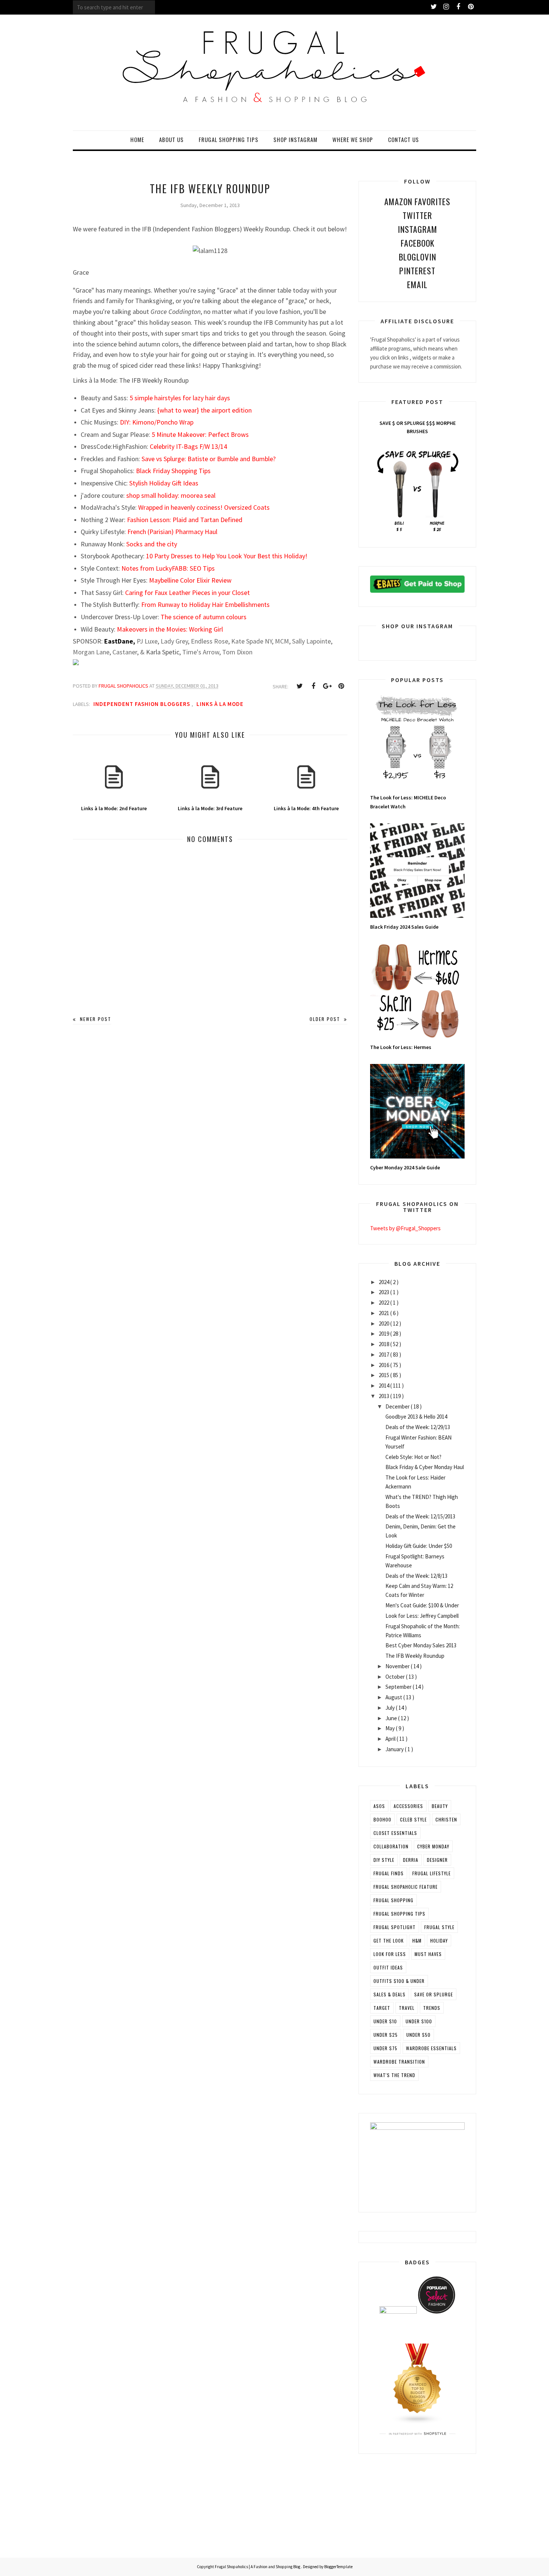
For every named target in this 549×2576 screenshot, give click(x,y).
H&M (417, 1941)
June (392, 1718)
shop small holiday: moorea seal (171, 495)
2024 (384, 1282)
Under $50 (418, 2035)
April (391, 1739)
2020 (384, 1324)
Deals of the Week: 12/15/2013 (420, 1516)
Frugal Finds (389, 1873)
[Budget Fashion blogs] (418, 2422)
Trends (432, 2008)
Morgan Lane (91, 652)
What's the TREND (394, 2075)
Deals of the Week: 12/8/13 (416, 1576)
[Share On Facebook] (313, 686)
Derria (411, 1860)
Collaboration (391, 1846)
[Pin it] (341, 686)
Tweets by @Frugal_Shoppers (405, 1228)
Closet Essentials (395, 1833)
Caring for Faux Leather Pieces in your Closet (187, 593)
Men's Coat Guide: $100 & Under (422, 1605)
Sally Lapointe (311, 641)
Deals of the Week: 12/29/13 (418, 1427)
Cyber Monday (433, 1846)
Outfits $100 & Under (399, 1981)
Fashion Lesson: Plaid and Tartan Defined (185, 520)
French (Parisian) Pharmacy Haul (172, 532)
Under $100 (419, 2021)
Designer (437, 1860)
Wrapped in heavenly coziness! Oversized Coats (204, 507)
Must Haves (428, 1954)
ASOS (379, 1806)
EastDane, (120, 641)
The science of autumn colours (204, 617)
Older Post (326, 1019)
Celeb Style (413, 1819)
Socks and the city (152, 544)
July (391, 1708)
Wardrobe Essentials (431, 2048)
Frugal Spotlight (395, 1927)
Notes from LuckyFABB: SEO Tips (168, 568)
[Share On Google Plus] (327, 686)
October (396, 1677)
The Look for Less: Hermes (401, 1047)
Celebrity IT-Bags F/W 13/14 (188, 446)
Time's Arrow (201, 652)
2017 (384, 1355)
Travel (407, 2008)
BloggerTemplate (338, 2567)
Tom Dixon (237, 652)
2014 (384, 1386)
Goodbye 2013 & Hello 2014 (416, 1417)
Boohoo (382, 1819)
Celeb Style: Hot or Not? (413, 1457)
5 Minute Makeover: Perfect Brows (200, 434)
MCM (281, 641)
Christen (446, 1819)
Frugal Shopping (393, 1900)
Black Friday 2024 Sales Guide (404, 927)
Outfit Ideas (388, 1967)
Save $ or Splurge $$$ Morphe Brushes (418, 427)
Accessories (408, 1806)
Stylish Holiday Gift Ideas (164, 483)
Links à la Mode (220, 704)
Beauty (440, 1806)
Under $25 (386, 2035)
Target (382, 2008)
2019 (384, 1334)
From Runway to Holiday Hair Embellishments (205, 604)
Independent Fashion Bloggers (142, 704)
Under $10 (385, 2021)
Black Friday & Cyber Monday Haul (425, 1467)
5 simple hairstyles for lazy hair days (180, 398)
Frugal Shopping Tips (399, 1914)
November (398, 1666)
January (395, 1749)
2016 (384, 1365)
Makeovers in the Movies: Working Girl (170, 629)
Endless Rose (210, 641)
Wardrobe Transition (399, 2062)
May (391, 1728)
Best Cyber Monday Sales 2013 (421, 1645)
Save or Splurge (434, 1994)
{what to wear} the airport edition (204, 410)
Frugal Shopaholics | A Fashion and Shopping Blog (258, 2567)
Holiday (439, 1941)
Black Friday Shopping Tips (173, 471)
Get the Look (389, 1941)
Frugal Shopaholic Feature (406, 1887)
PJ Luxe (147, 641)
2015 (384, 1375)
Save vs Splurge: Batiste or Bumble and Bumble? (209, 459)
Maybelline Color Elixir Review (190, 580)
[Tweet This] (300, 686)
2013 (384, 1396)
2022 (384, 1303)
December (398, 1406)
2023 (384, 1292)
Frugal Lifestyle (432, 1873)
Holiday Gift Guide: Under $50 (419, 1546)
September (399, 1687)
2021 (384, 1313)
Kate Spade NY (252, 641)
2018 (384, 1344)
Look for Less (390, 1954)
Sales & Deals (390, 1994)
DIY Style (384, 1860)
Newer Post (95, 1019)
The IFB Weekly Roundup (415, 1656)
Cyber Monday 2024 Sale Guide (405, 1167)
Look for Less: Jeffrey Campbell (422, 1616)
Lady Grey (174, 641)
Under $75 (385, 2048)
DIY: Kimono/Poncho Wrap (157, 422)
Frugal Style (439, 1927)
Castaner (125, 652)
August (394, 1697)
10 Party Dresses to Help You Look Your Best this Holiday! (227, 556)
